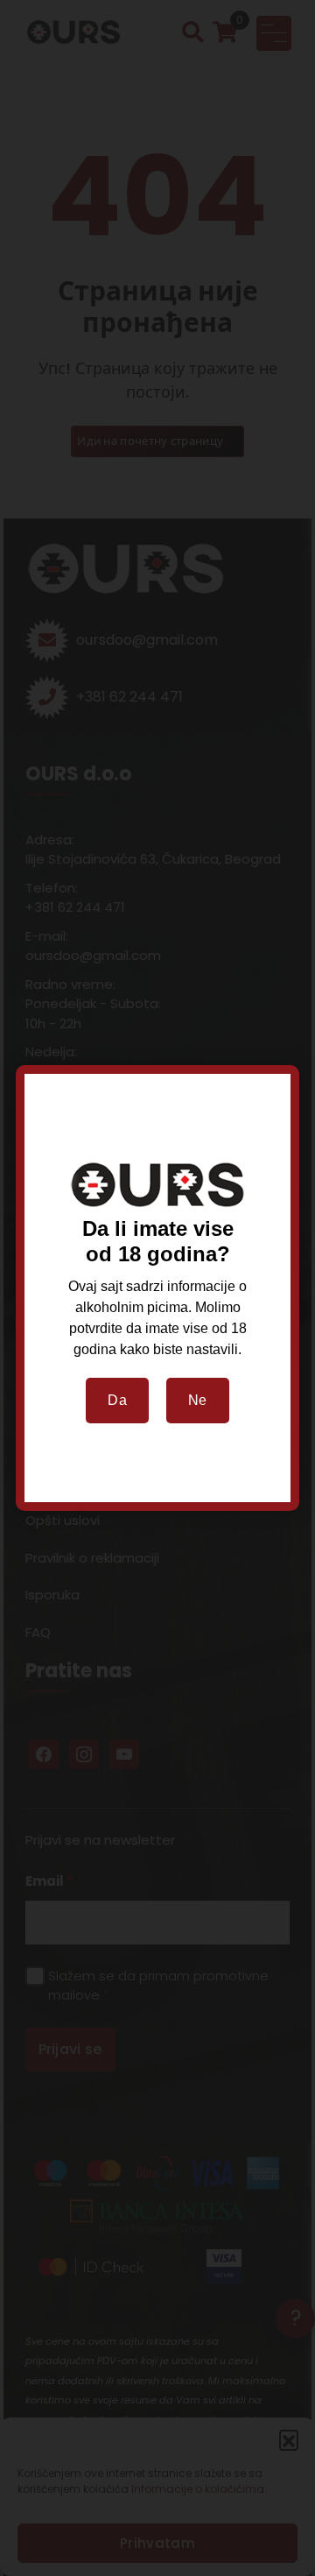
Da (117, 1400)
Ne (198, 1400)
